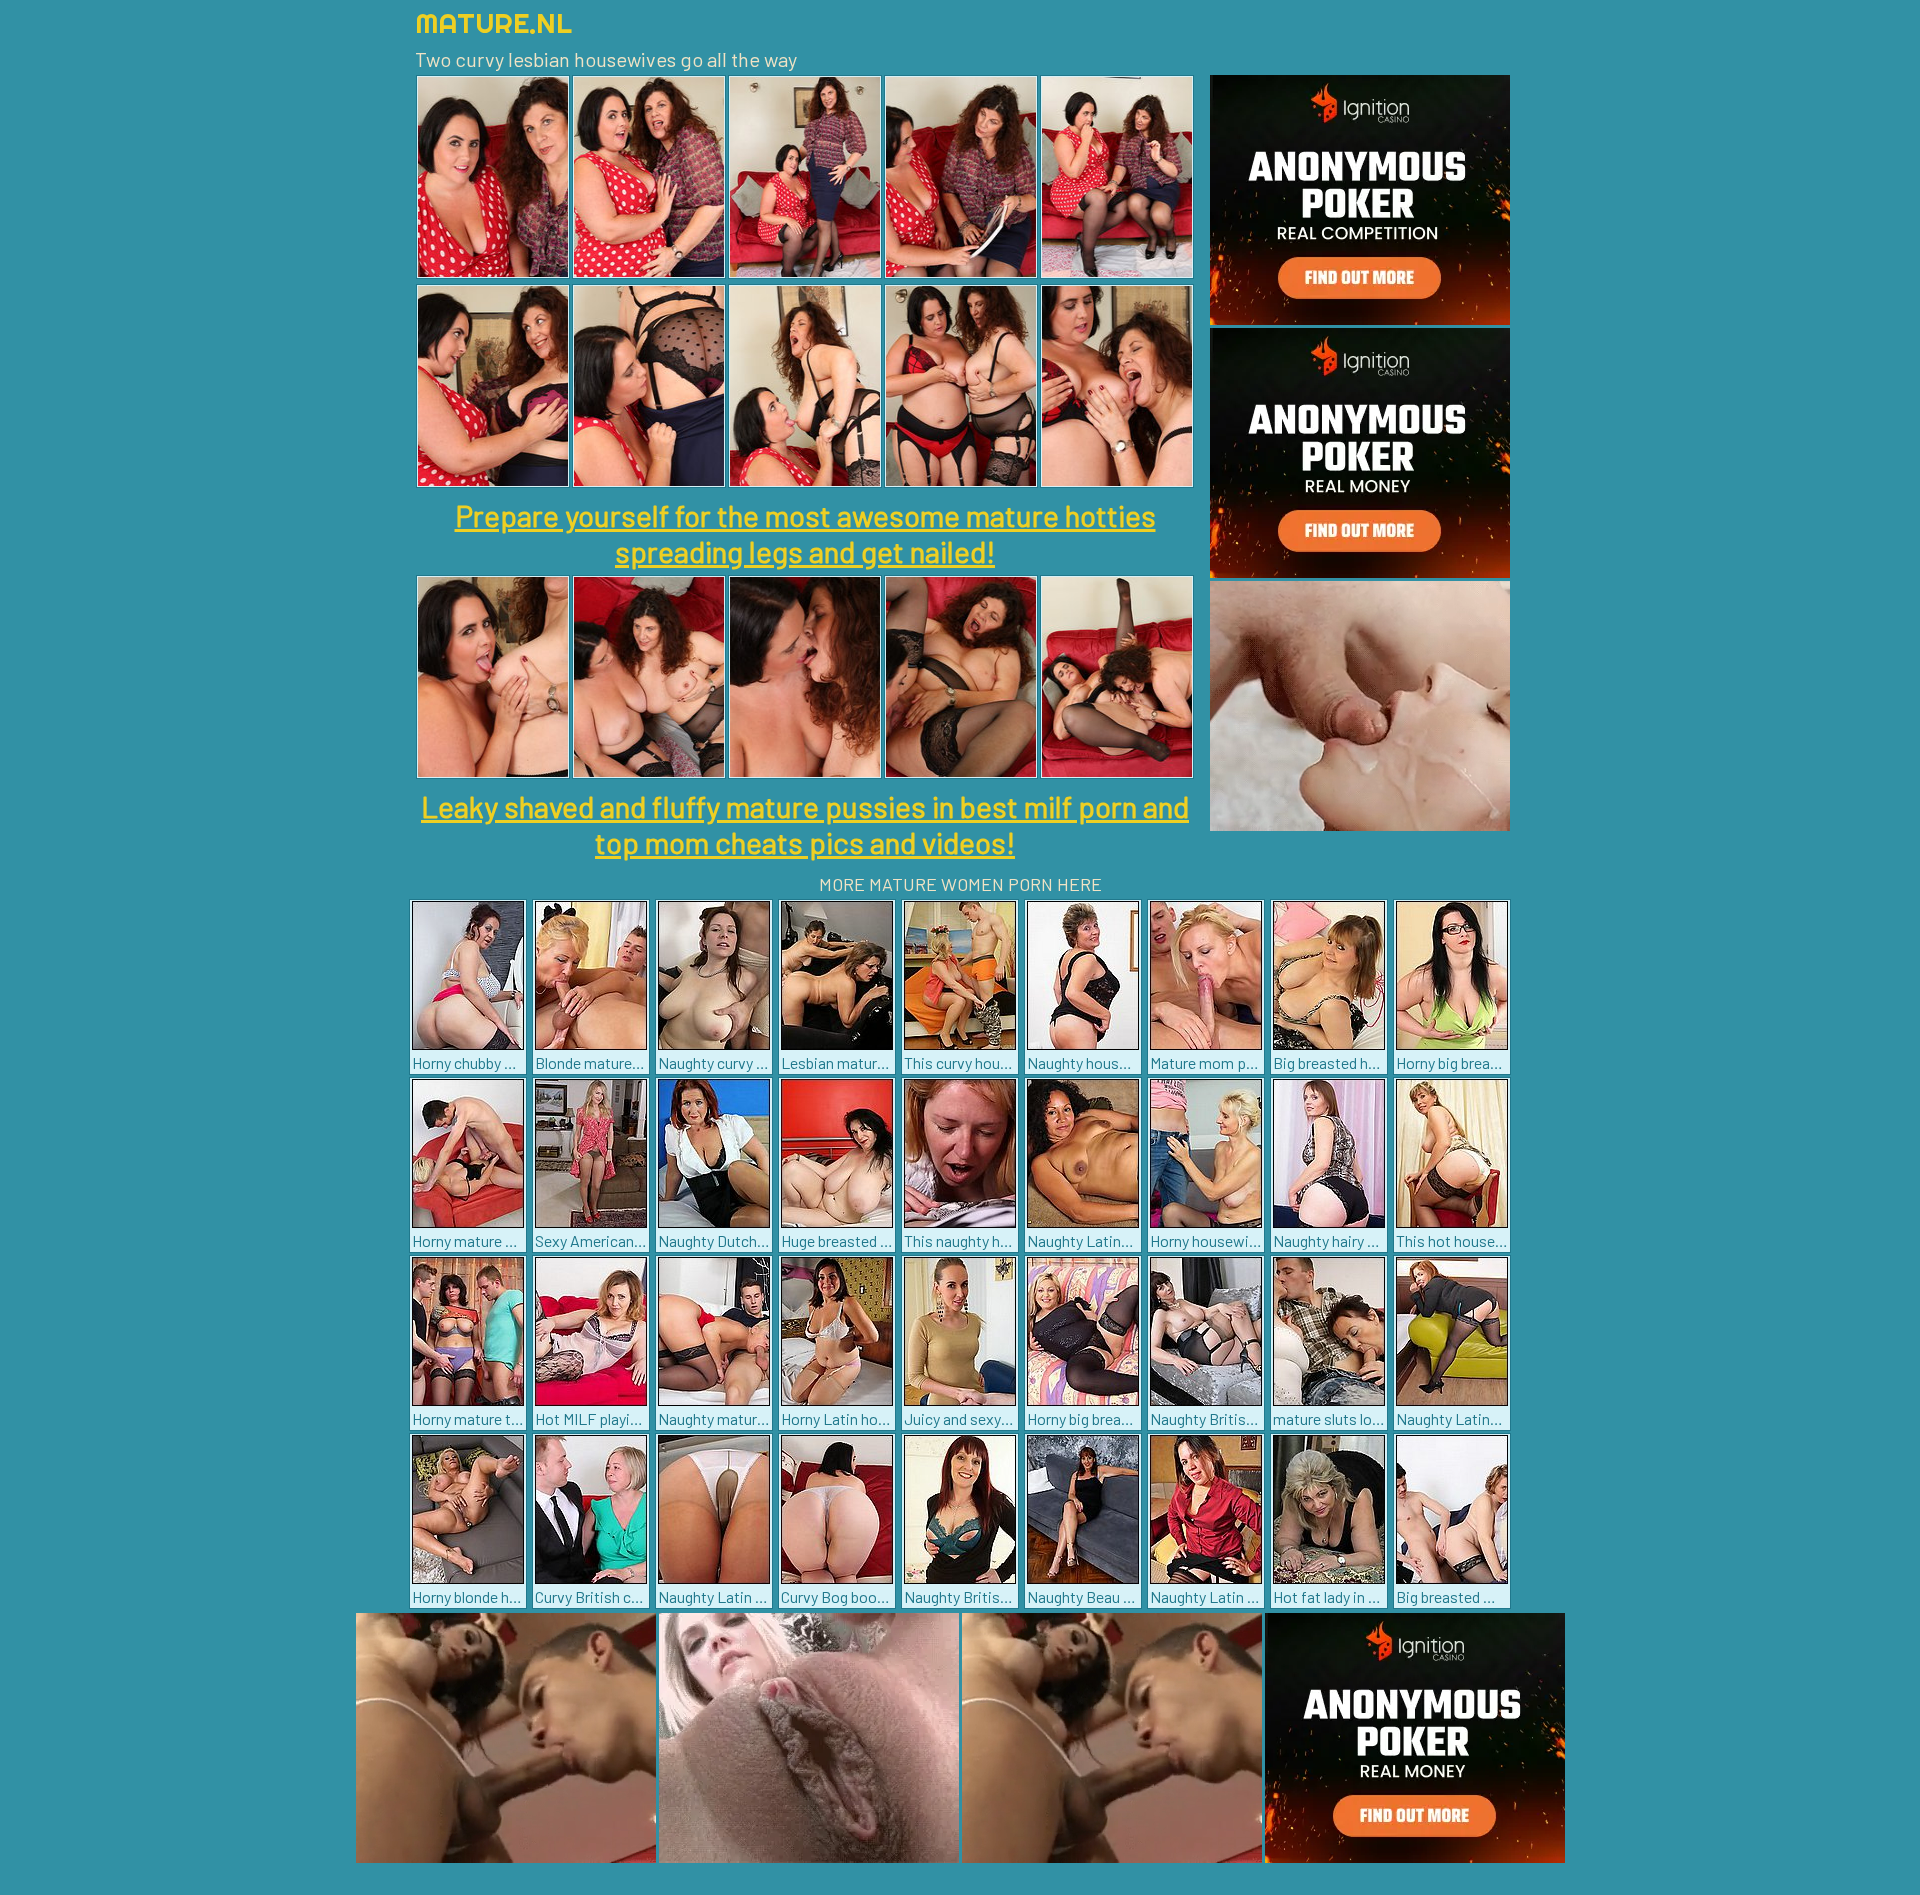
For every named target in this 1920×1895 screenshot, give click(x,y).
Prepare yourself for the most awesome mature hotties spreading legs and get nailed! (805, 533)
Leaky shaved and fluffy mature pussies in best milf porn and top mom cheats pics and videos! (805, 824)
